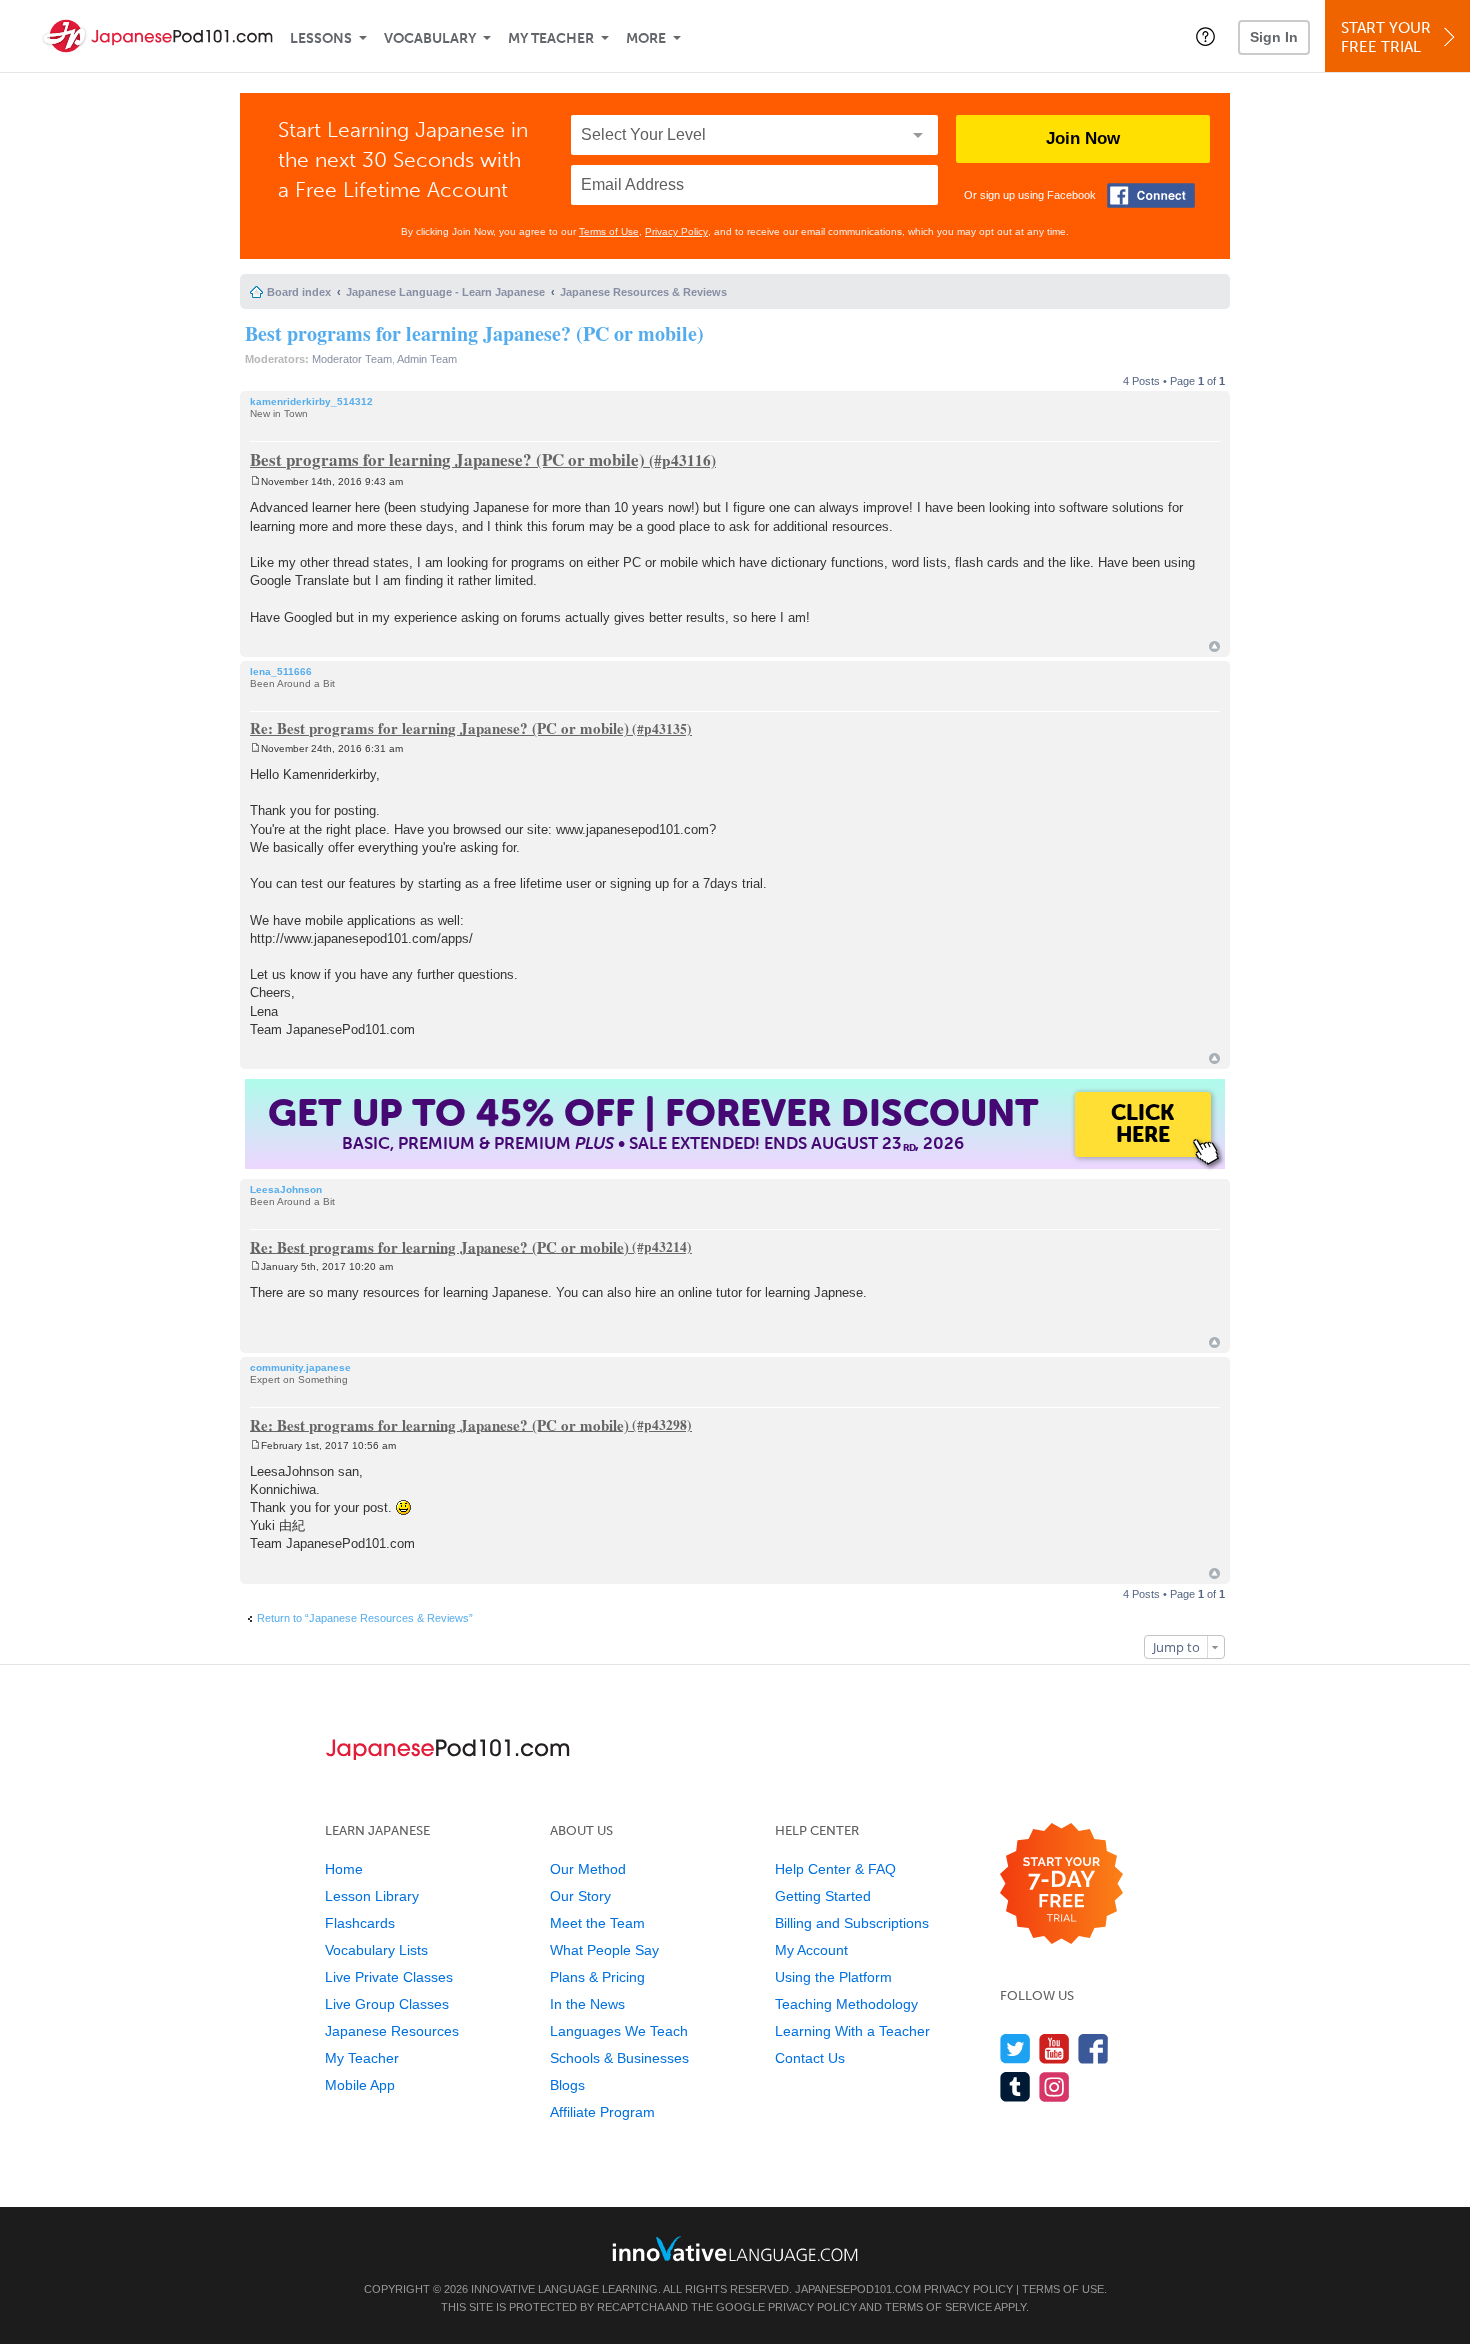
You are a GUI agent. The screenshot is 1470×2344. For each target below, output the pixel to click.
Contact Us (810, 2058)
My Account (811, 1950)
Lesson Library (372, 1896)
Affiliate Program (602, 2112)
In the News (587, 2004)
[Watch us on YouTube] (1054, 2048)
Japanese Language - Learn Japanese (445, 292)
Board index (299, 292)
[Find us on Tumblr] (1015, 2086)
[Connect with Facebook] (1151, 195)
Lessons (321, 38)
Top (1214, 646)
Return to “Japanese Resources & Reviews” (365, 1618)
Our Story (580, 1896)
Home (344, 1869)
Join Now (1083, 138)
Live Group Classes (387, 2004)
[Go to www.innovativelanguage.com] (735, 2248)
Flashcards (360, 1923)
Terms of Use (609, 231)
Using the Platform (833, 1977)
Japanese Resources (392, 2031)
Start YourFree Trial (1386, 37)
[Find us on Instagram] (1054, 2086)
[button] (1205, 36)
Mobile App (360, 2085)
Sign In (1274, 37)
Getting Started (823, 1896)
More (646, 38)
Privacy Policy (676, 231)
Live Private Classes (389, 1977)
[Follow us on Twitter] (1015, 2048)
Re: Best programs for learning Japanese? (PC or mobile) (439, 728)
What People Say (604, 1950)
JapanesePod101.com (858, 2289)
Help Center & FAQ (835, 1869)
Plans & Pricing (597, 1977)
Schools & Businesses (619, 2058)
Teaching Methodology (846, 2004)
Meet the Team (597, 1923)
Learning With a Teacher (852, 2031)
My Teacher (551, 38)
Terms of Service (938, 2307)
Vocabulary (430, 38)
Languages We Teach (619, 2031)
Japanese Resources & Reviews (643, 292)
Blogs (567, 2085)
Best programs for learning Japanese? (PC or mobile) (474, 333)
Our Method (588, 1869)
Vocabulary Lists (376, 1950)
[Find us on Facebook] (1093, 2048)
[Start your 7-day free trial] (1061, 1884)
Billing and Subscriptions (852, 1923)
